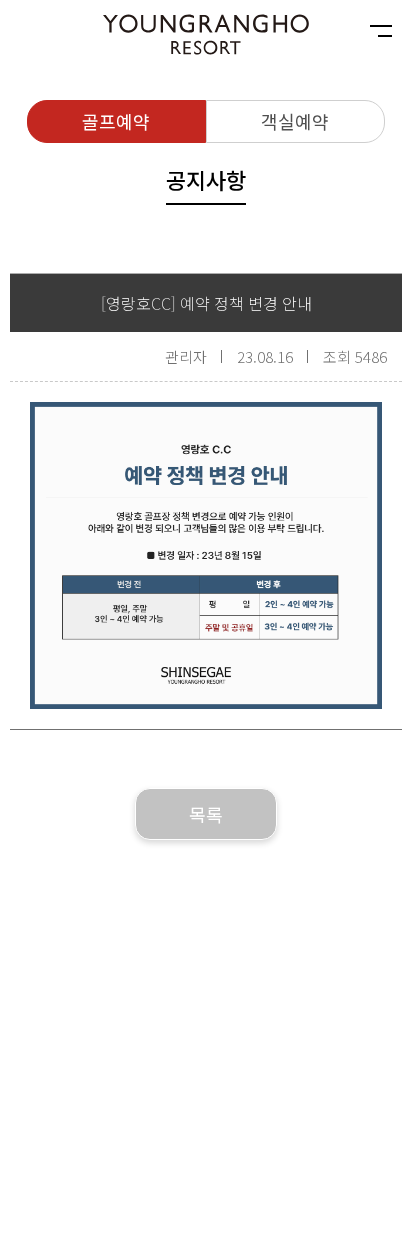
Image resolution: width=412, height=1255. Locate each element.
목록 (206, 814)
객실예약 (295, 121)
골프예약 (116, 121)
